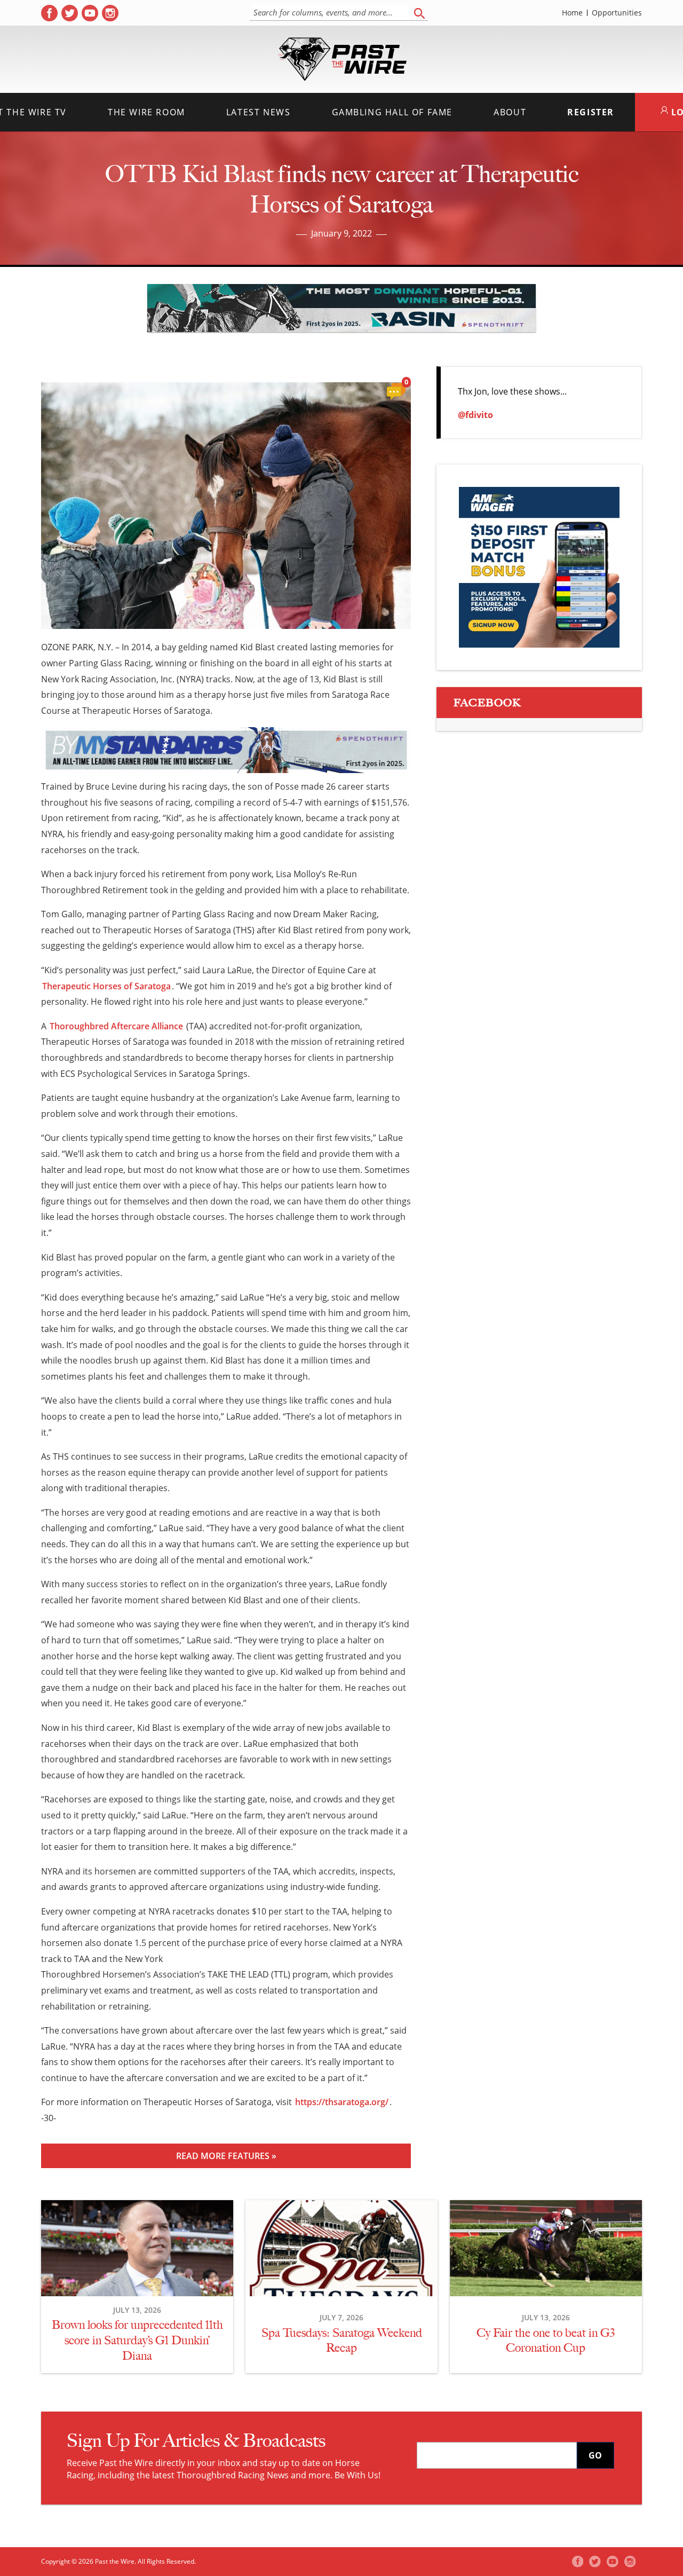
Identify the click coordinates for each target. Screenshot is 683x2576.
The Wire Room (146, 112)
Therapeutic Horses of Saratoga (106, 986)
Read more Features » (226, 2156)
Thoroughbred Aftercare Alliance (116, 1026)
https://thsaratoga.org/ (342, 2102)
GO (595, 2455)
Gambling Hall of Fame (392, 112)
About (510, 112)
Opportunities (617, 13)
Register (591, 112)
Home (572, 13)
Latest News (259, 112)
